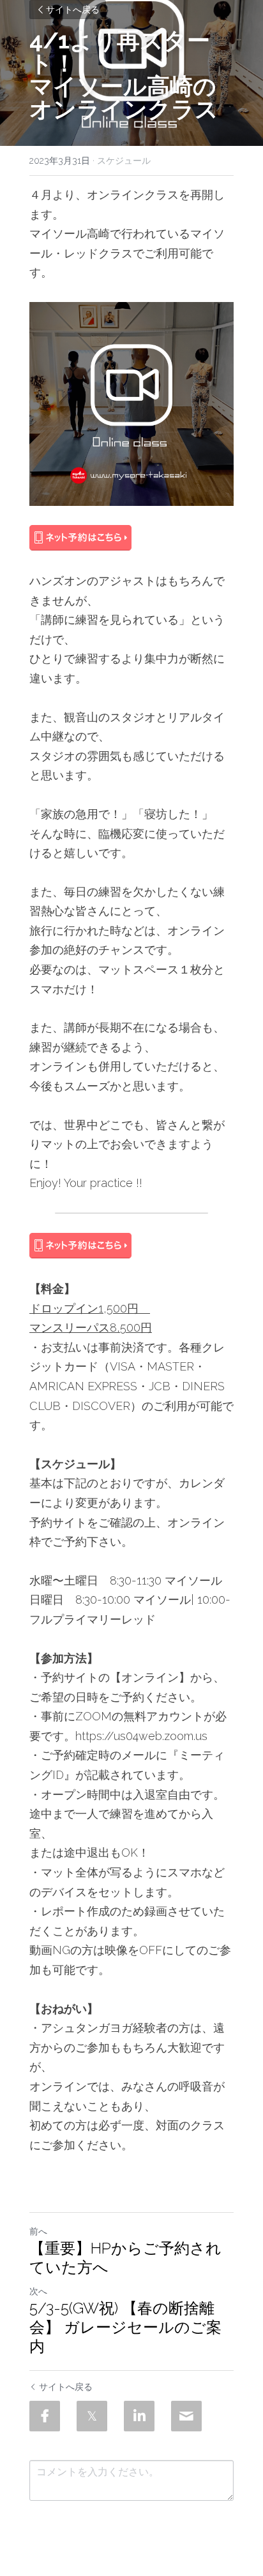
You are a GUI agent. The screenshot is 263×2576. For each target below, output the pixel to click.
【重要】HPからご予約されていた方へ (125, 2258)
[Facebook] (45, 2416)
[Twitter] (92, 2416)
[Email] (186, 2416)
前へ (38, 2231)
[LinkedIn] (139, 2416)
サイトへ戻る (73, 9)
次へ (38, 2291)
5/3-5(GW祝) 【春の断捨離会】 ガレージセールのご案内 (125, 2327)
